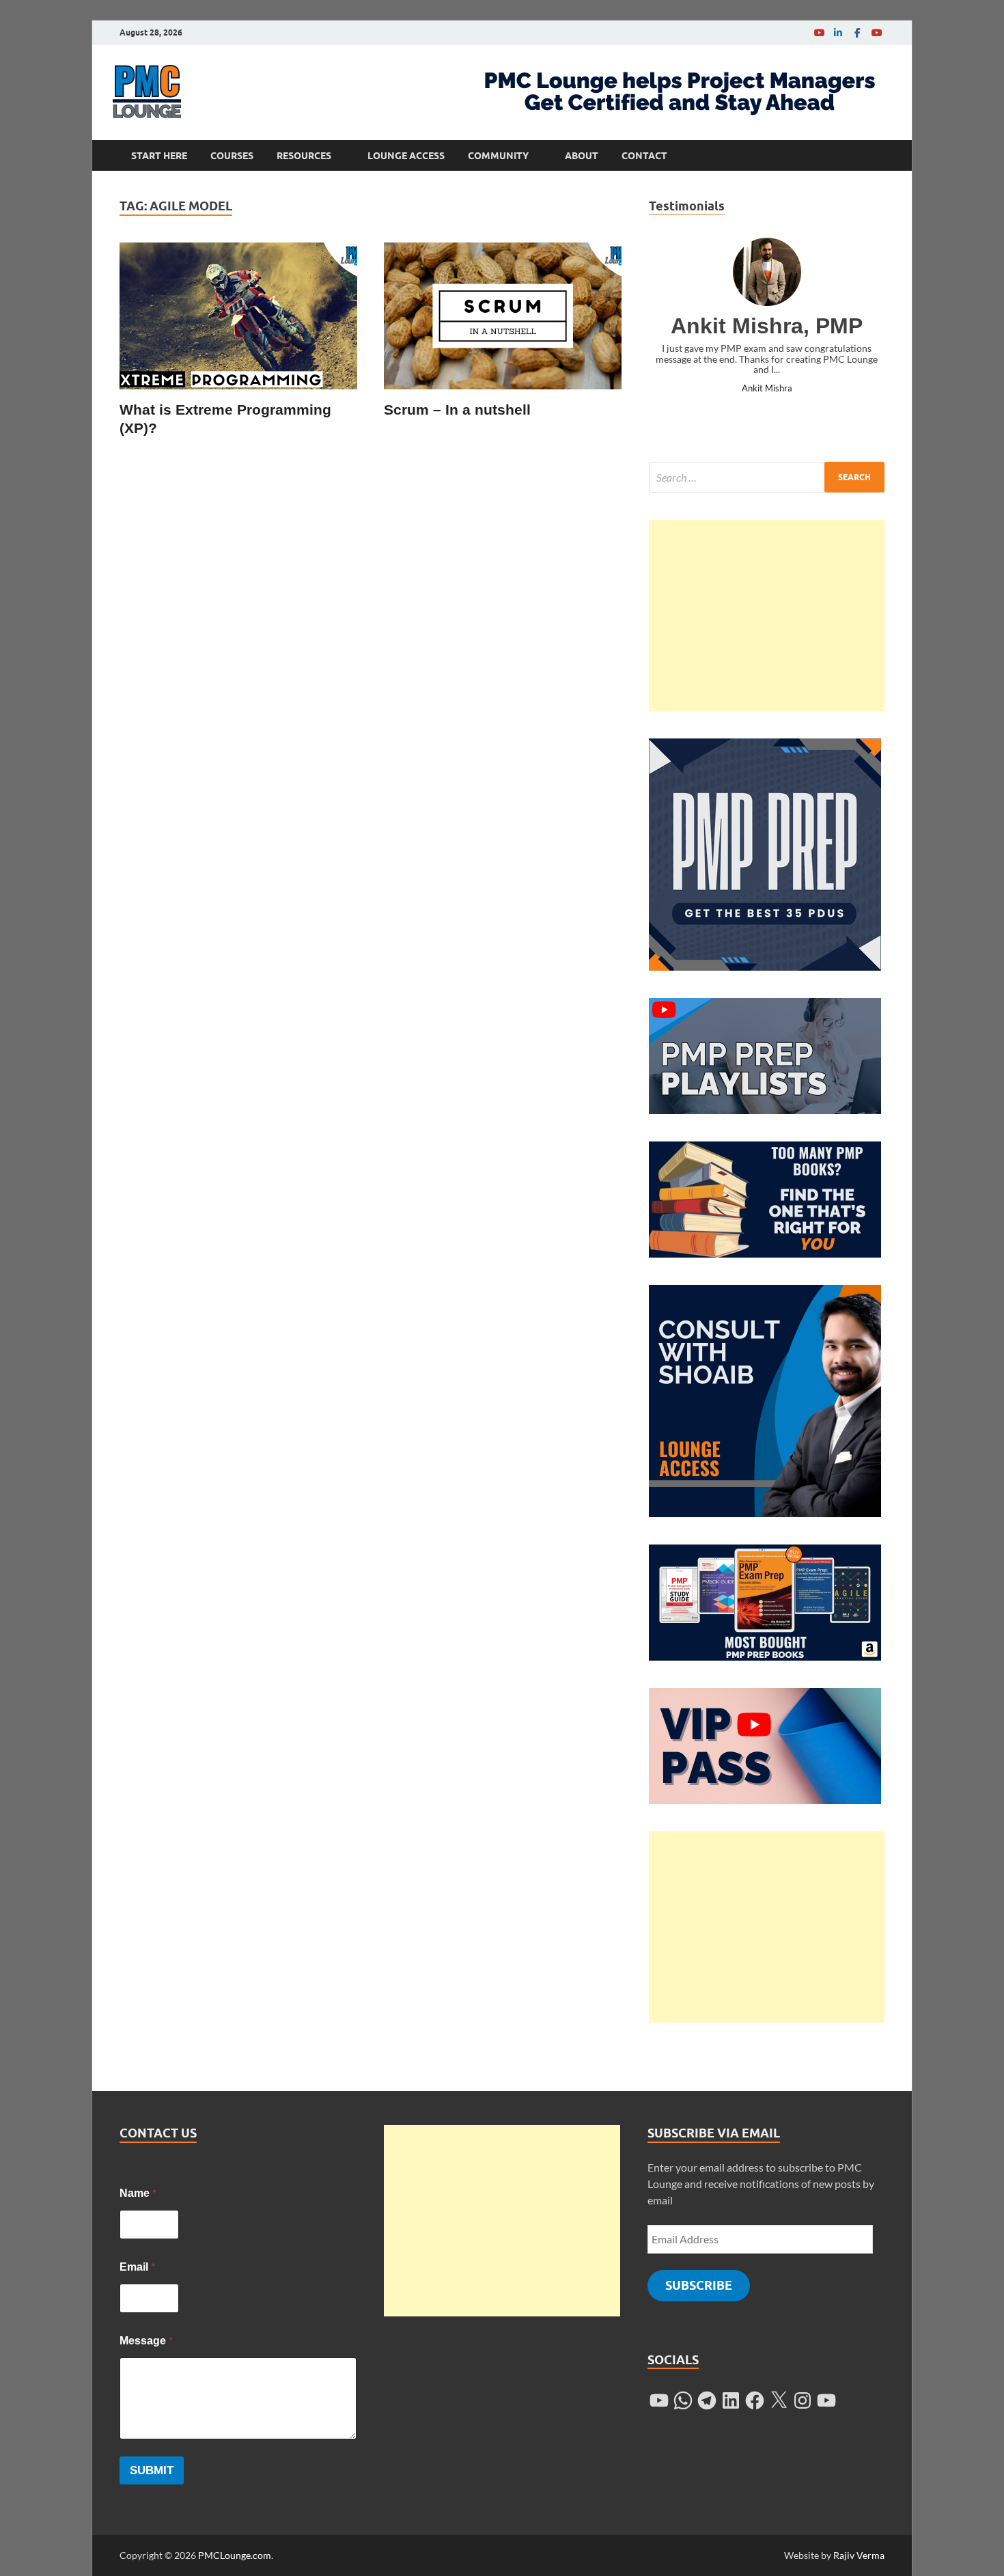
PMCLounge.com (235, 2555)
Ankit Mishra (767, 388)
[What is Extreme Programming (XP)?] (238, 316)
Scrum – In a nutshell (457, 410)
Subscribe (699, 2285)
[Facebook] (857, 32)
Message (146, 2340)
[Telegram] (707, 2400)
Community (498, 156)
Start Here (159, 156)
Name (138, 2192)
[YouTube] (819, 32)
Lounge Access (406, 156)
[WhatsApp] (683, 2400)
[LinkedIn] (838, 32)
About (582, 156)
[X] (779, 2400)
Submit (152, 2470)
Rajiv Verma (859, 2555)
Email (137, 2266)
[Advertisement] (767, 615)
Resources (304, 156)
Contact (644, 156)
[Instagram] (803, 2400)
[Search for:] (767, 477)
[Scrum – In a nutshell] (503, 316)
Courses (232, 156)
